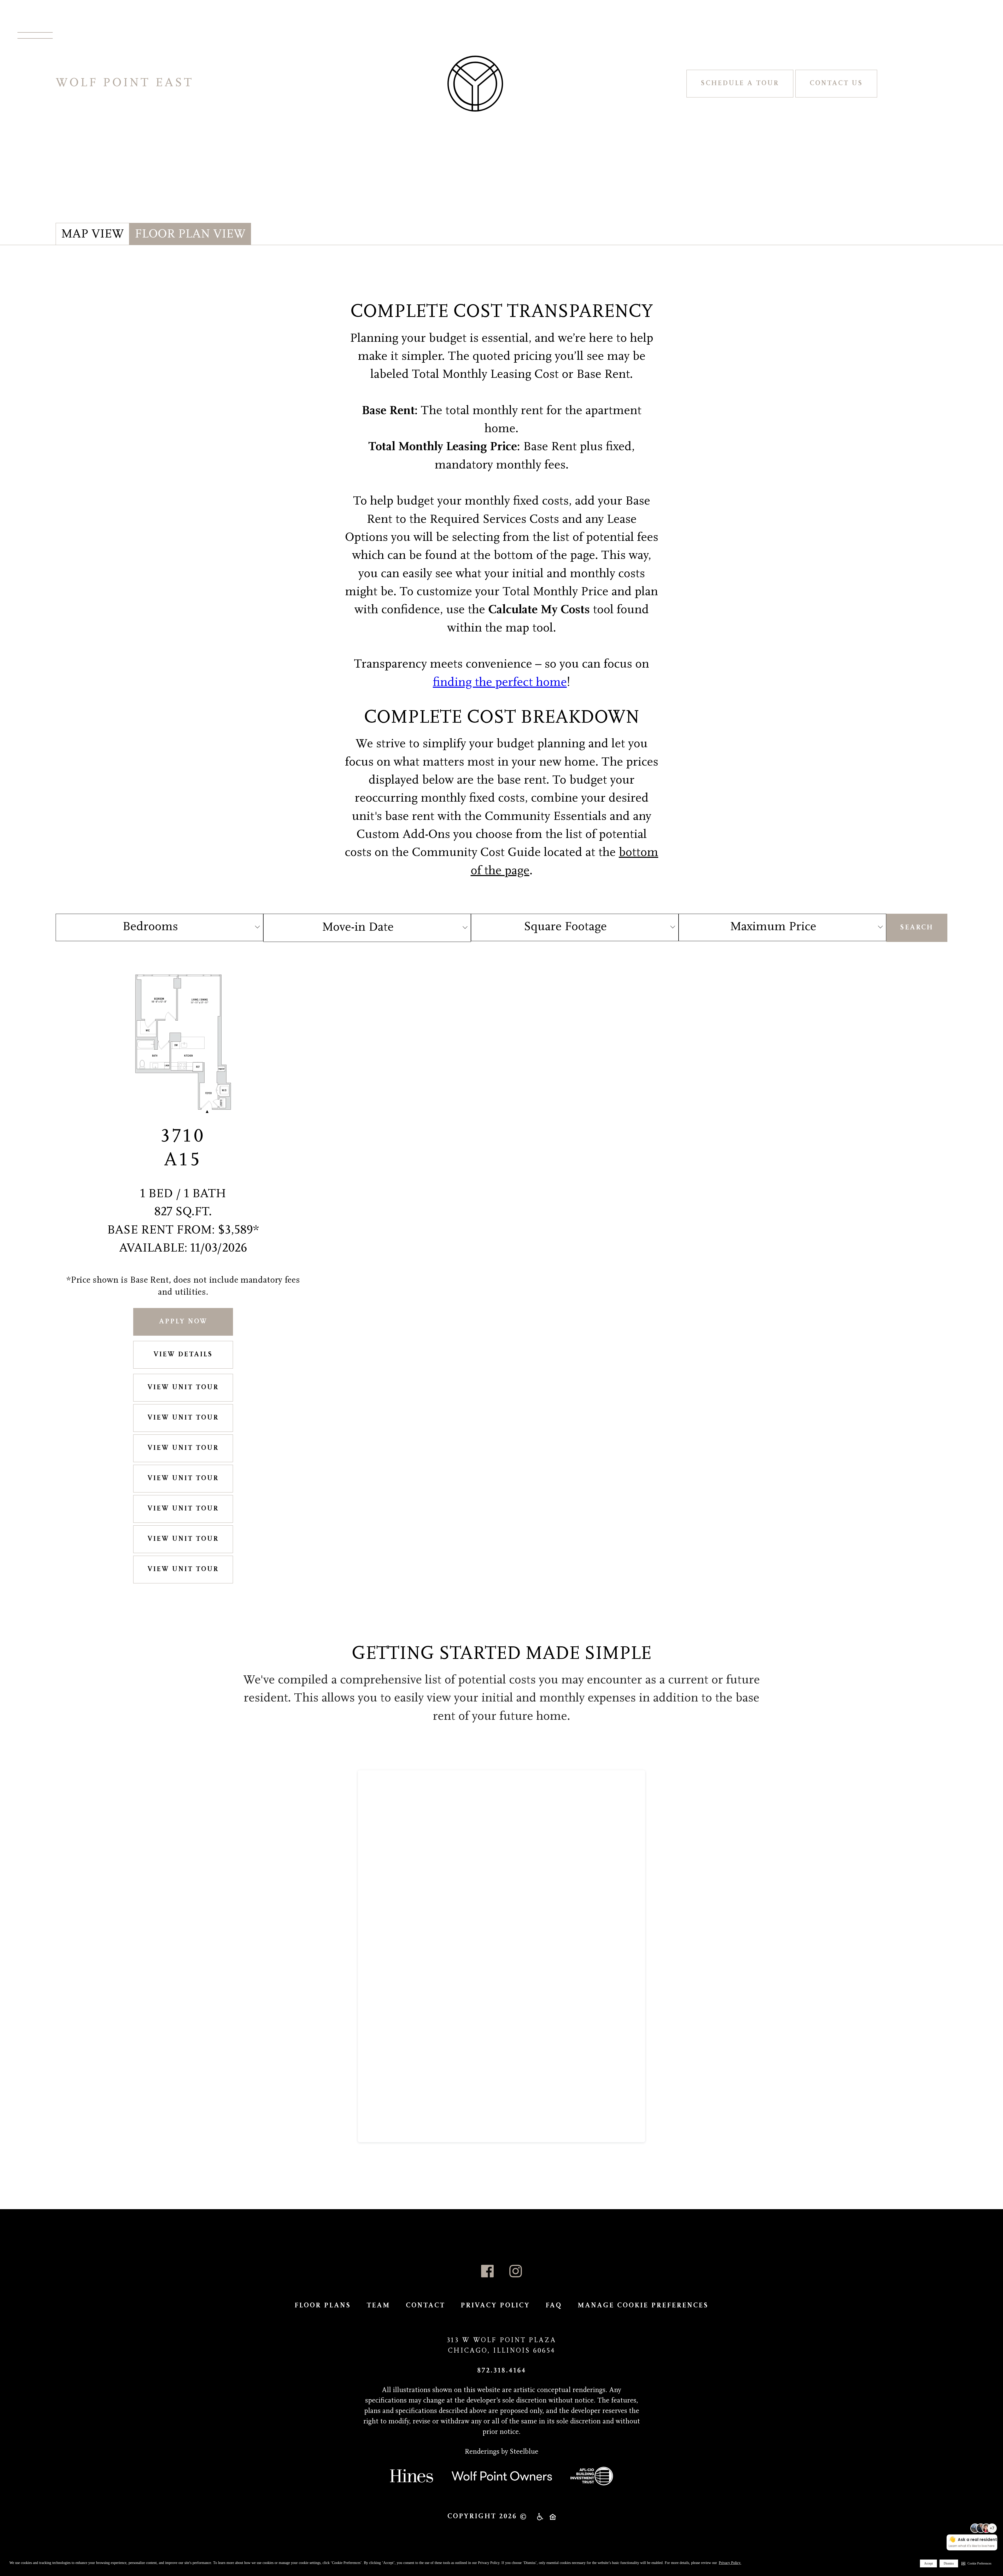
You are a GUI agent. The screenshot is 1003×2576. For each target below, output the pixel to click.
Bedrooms (150, 927)
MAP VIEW (92, 235)
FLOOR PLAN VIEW (190, 235)
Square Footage (565, 927)
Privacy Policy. (730, 2563)
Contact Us (836, 83)
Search (917, 928)
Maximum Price (773, 927)
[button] (976, 2563)
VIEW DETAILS (183, 1355)
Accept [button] (928, 2563)
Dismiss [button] (949, 2563)
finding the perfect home (500, 683)
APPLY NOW (183, 1322)
